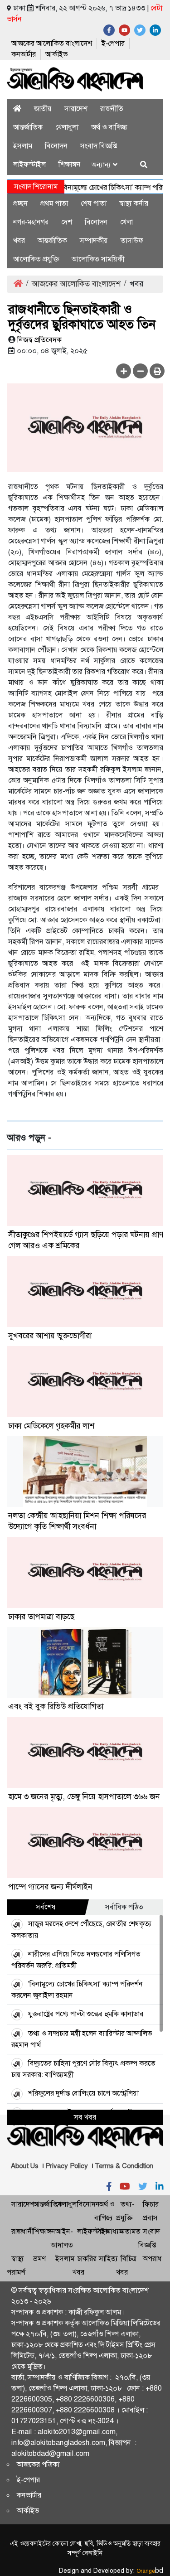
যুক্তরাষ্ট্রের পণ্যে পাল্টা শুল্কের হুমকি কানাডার (86, 2014)
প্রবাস (150, 2218)
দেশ (67, 222)
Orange (150, 2571)
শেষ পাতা (94, 203)
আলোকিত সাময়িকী (98, 259)
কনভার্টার (24, 54)
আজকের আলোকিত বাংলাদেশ (52, 43)
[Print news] (157, 371)
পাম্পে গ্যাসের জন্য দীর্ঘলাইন (50, 1887)
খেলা (126, 222)
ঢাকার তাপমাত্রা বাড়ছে (41, 1617)
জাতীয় (43, 109)
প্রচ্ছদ (20, 203)
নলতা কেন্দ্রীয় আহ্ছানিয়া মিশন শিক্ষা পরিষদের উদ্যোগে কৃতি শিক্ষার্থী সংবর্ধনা (77, 1521)
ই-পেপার (113, 43)
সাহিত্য (108, 2259)
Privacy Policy (67, 2166)
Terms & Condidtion (124, 2166)
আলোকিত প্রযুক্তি (36, 259)
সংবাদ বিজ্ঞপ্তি (99, 146)
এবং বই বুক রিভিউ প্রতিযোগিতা (56, 1706)
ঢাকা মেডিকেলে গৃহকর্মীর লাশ (51, 1426)
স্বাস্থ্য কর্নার (134, 203)
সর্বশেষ (46, 1907)
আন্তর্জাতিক (28, 127)
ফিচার (151, 2204)
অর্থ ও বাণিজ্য (109, 127)
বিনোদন (56, 146)
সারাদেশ (76, 109)
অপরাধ (152, 2259)
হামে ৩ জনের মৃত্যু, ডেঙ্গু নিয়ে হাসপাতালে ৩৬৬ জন (84, 1796)
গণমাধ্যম (111, 2231)
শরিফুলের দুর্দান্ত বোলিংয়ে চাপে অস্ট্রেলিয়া (83, 2093)
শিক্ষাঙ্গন (70, 164)
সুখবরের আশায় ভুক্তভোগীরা (50, 1336)
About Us (25, 2166)
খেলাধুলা (67, 127)
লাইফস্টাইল (29, 164)
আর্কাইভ (56, 54)
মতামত (131, 2231)
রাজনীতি (112, 109)
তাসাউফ (132, 240)
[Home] (17, 109)
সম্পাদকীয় (94, 240)
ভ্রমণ (39, 2259)
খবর (19, 240)
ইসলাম (23, 146)
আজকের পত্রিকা (38, 2464)
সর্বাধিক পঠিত (124, 1907)
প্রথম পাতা (54, 203)
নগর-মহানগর (31, 222)
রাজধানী (22, 2231)
